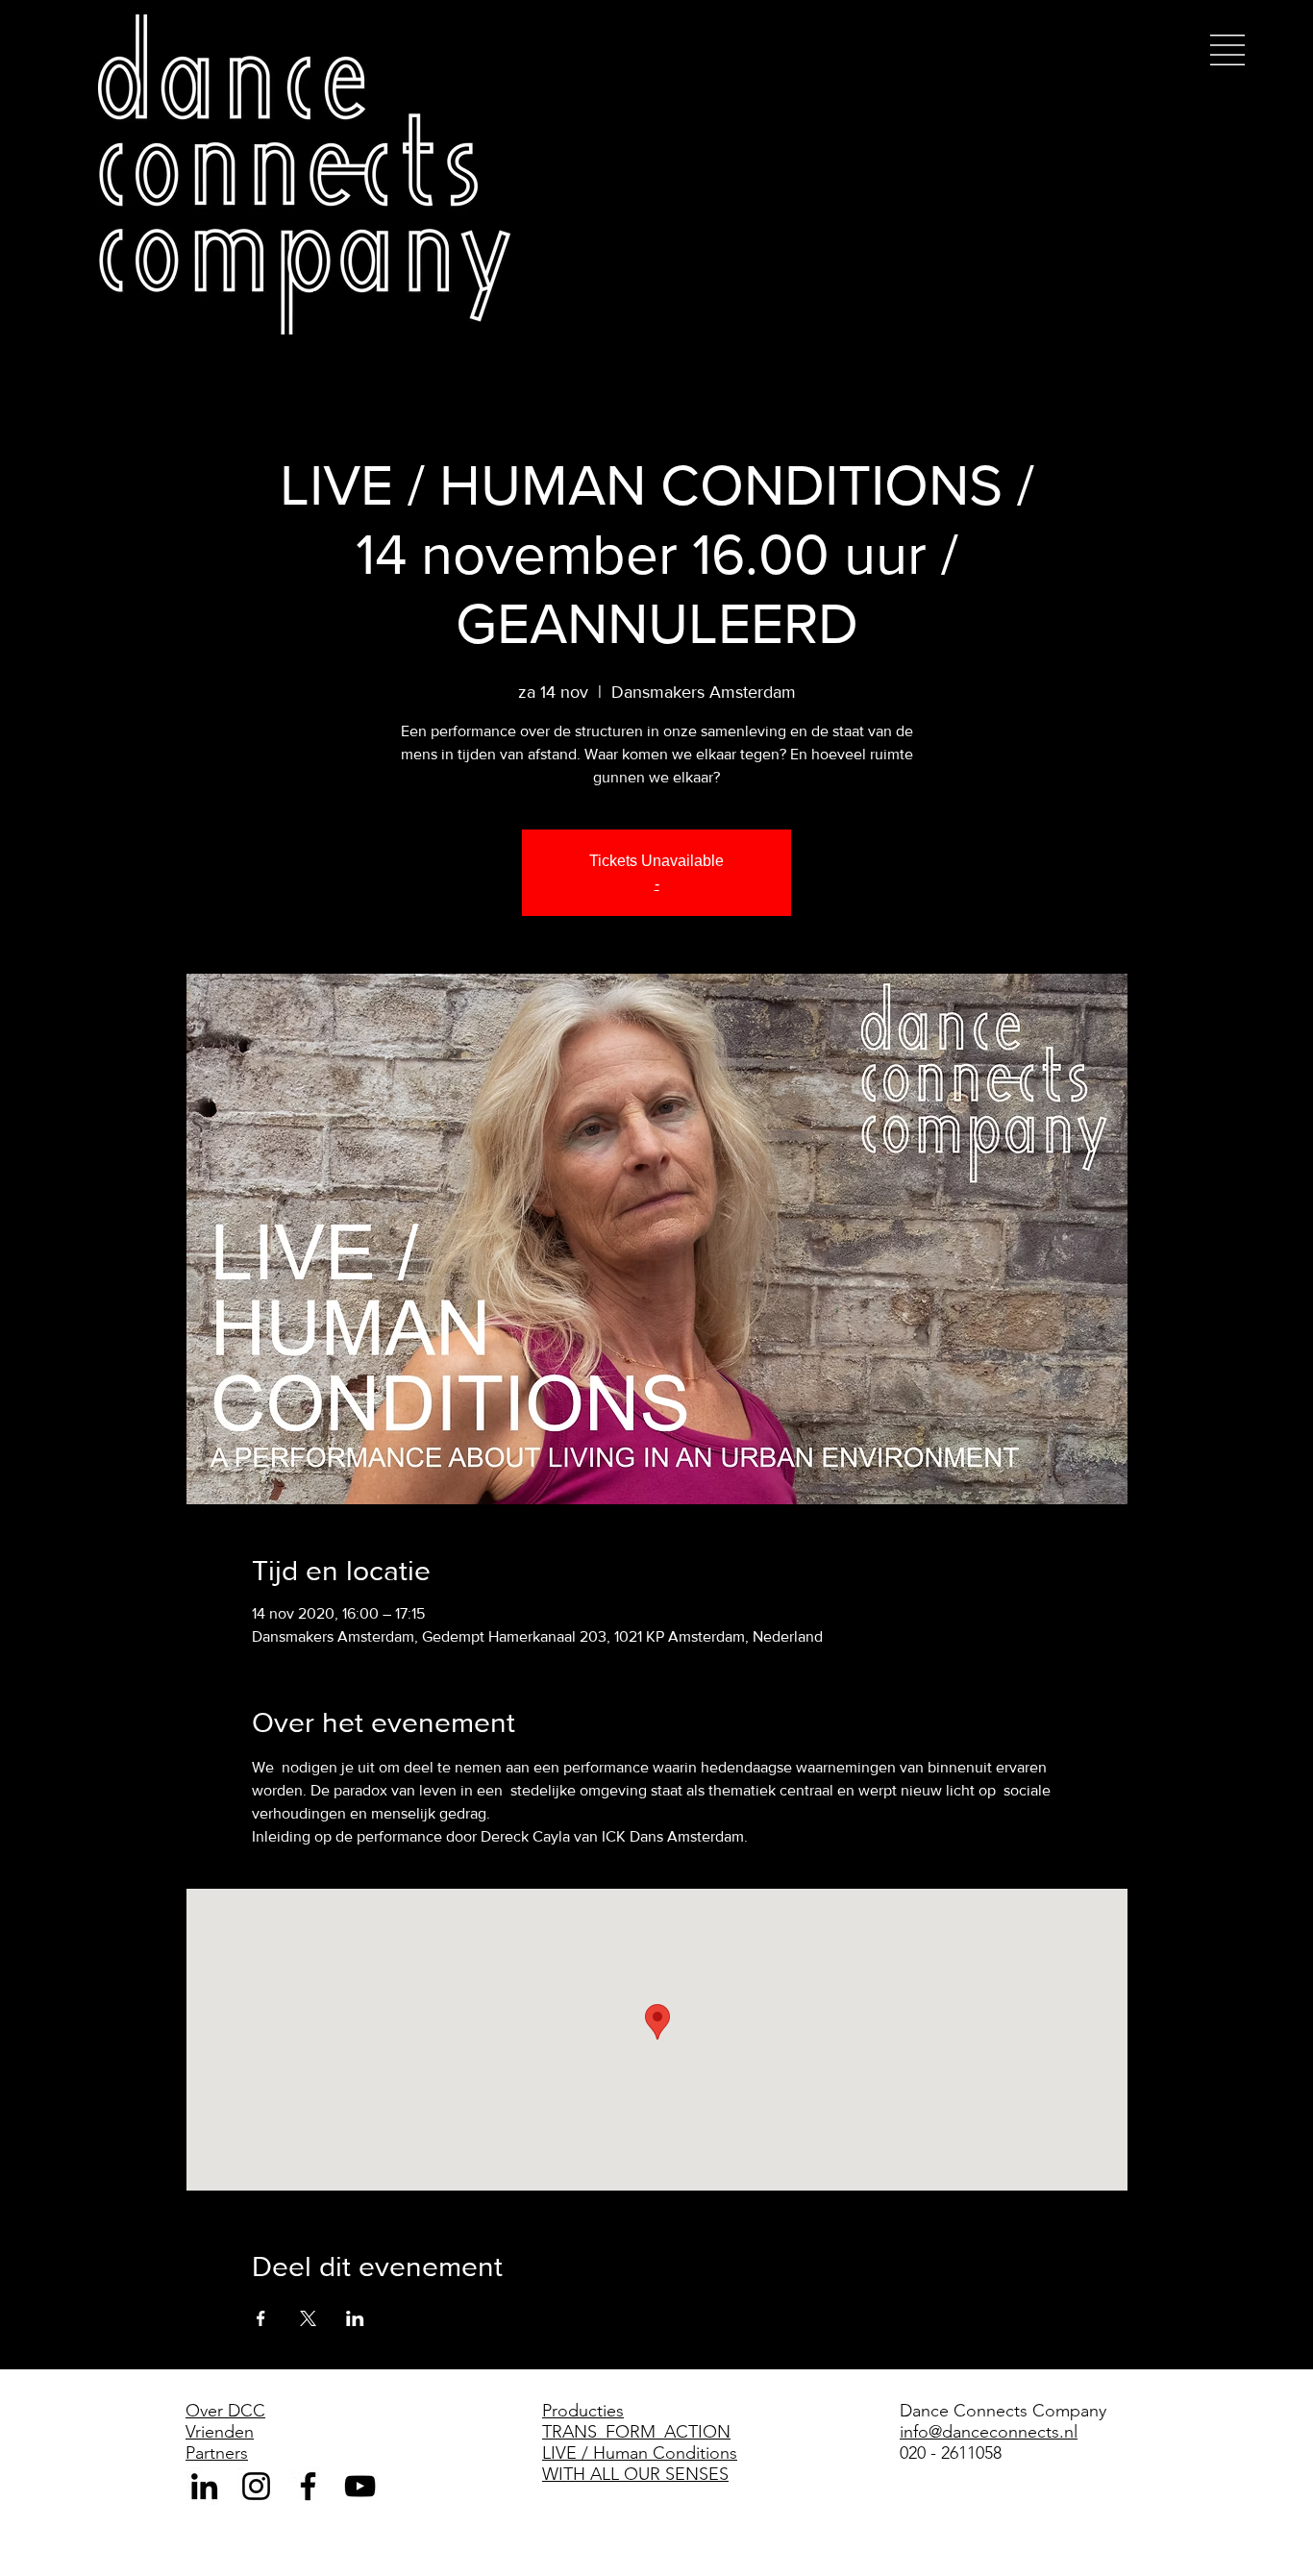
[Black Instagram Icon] (256, 2486)
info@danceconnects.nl (989, 2432)
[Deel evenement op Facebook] (261, 2318)
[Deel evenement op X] (308, 2318)
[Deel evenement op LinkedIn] (355, 2318)
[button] (1227, 50)
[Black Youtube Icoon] (360, 2486)
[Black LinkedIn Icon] (204, 2486)
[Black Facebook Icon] (308, 2486)
